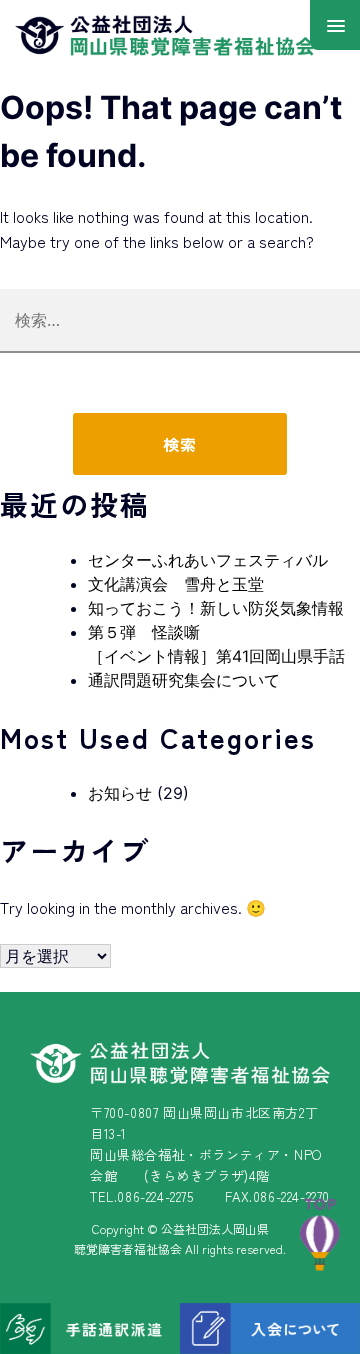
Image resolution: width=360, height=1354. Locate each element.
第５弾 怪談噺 (144, 632)
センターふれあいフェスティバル (208, 560)
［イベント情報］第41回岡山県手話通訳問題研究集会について (216, 668)
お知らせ (120, 793)
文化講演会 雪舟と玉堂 (176, 584)
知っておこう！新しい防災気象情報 (216, 608)
